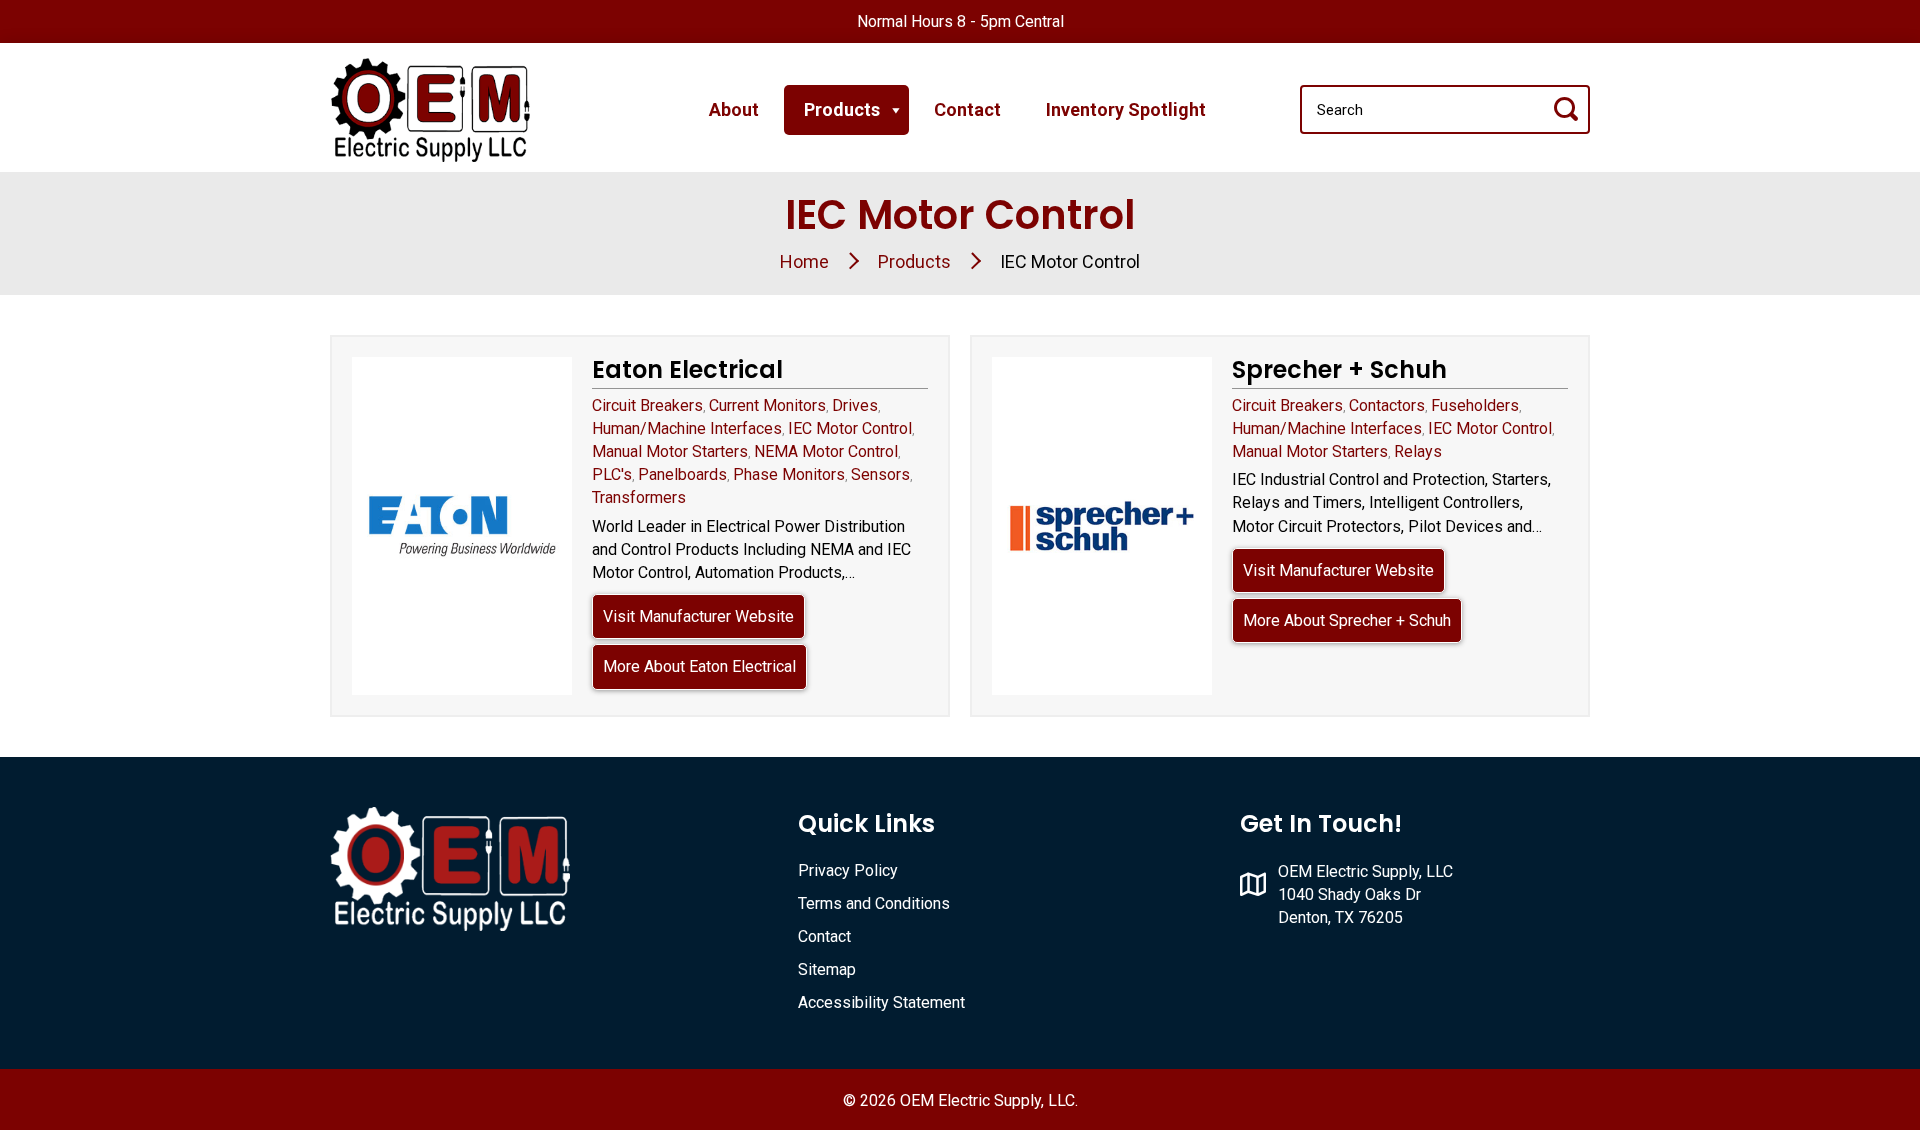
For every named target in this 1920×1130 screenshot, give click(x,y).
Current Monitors (767, 405)
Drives (855, 405)
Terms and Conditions (874, 903)
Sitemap (827, 969)
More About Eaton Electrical (699, 666)
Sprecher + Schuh (1339, 369)
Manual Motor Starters (670, 451)
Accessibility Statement (881, 1002)
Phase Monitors (789, 474)
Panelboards (682, 474)
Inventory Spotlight (1126, 109)
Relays (1418, 451)
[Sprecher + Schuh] (1102, 526)
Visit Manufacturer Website (698, 616)
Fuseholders (1475, 405)
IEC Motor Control (850, 428)
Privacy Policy (848, 870)
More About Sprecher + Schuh (1347, 620)
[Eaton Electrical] (462, 526)
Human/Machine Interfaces (687, 428)
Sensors (880, 474)
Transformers (639, 497)
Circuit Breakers (647, 405)
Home (804, 261)
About (734, 109)
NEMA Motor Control (826, 451)
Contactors (1387, 405)
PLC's (612, 474)
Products (842, 109)
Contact (967, 109)
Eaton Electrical (687, 369)
